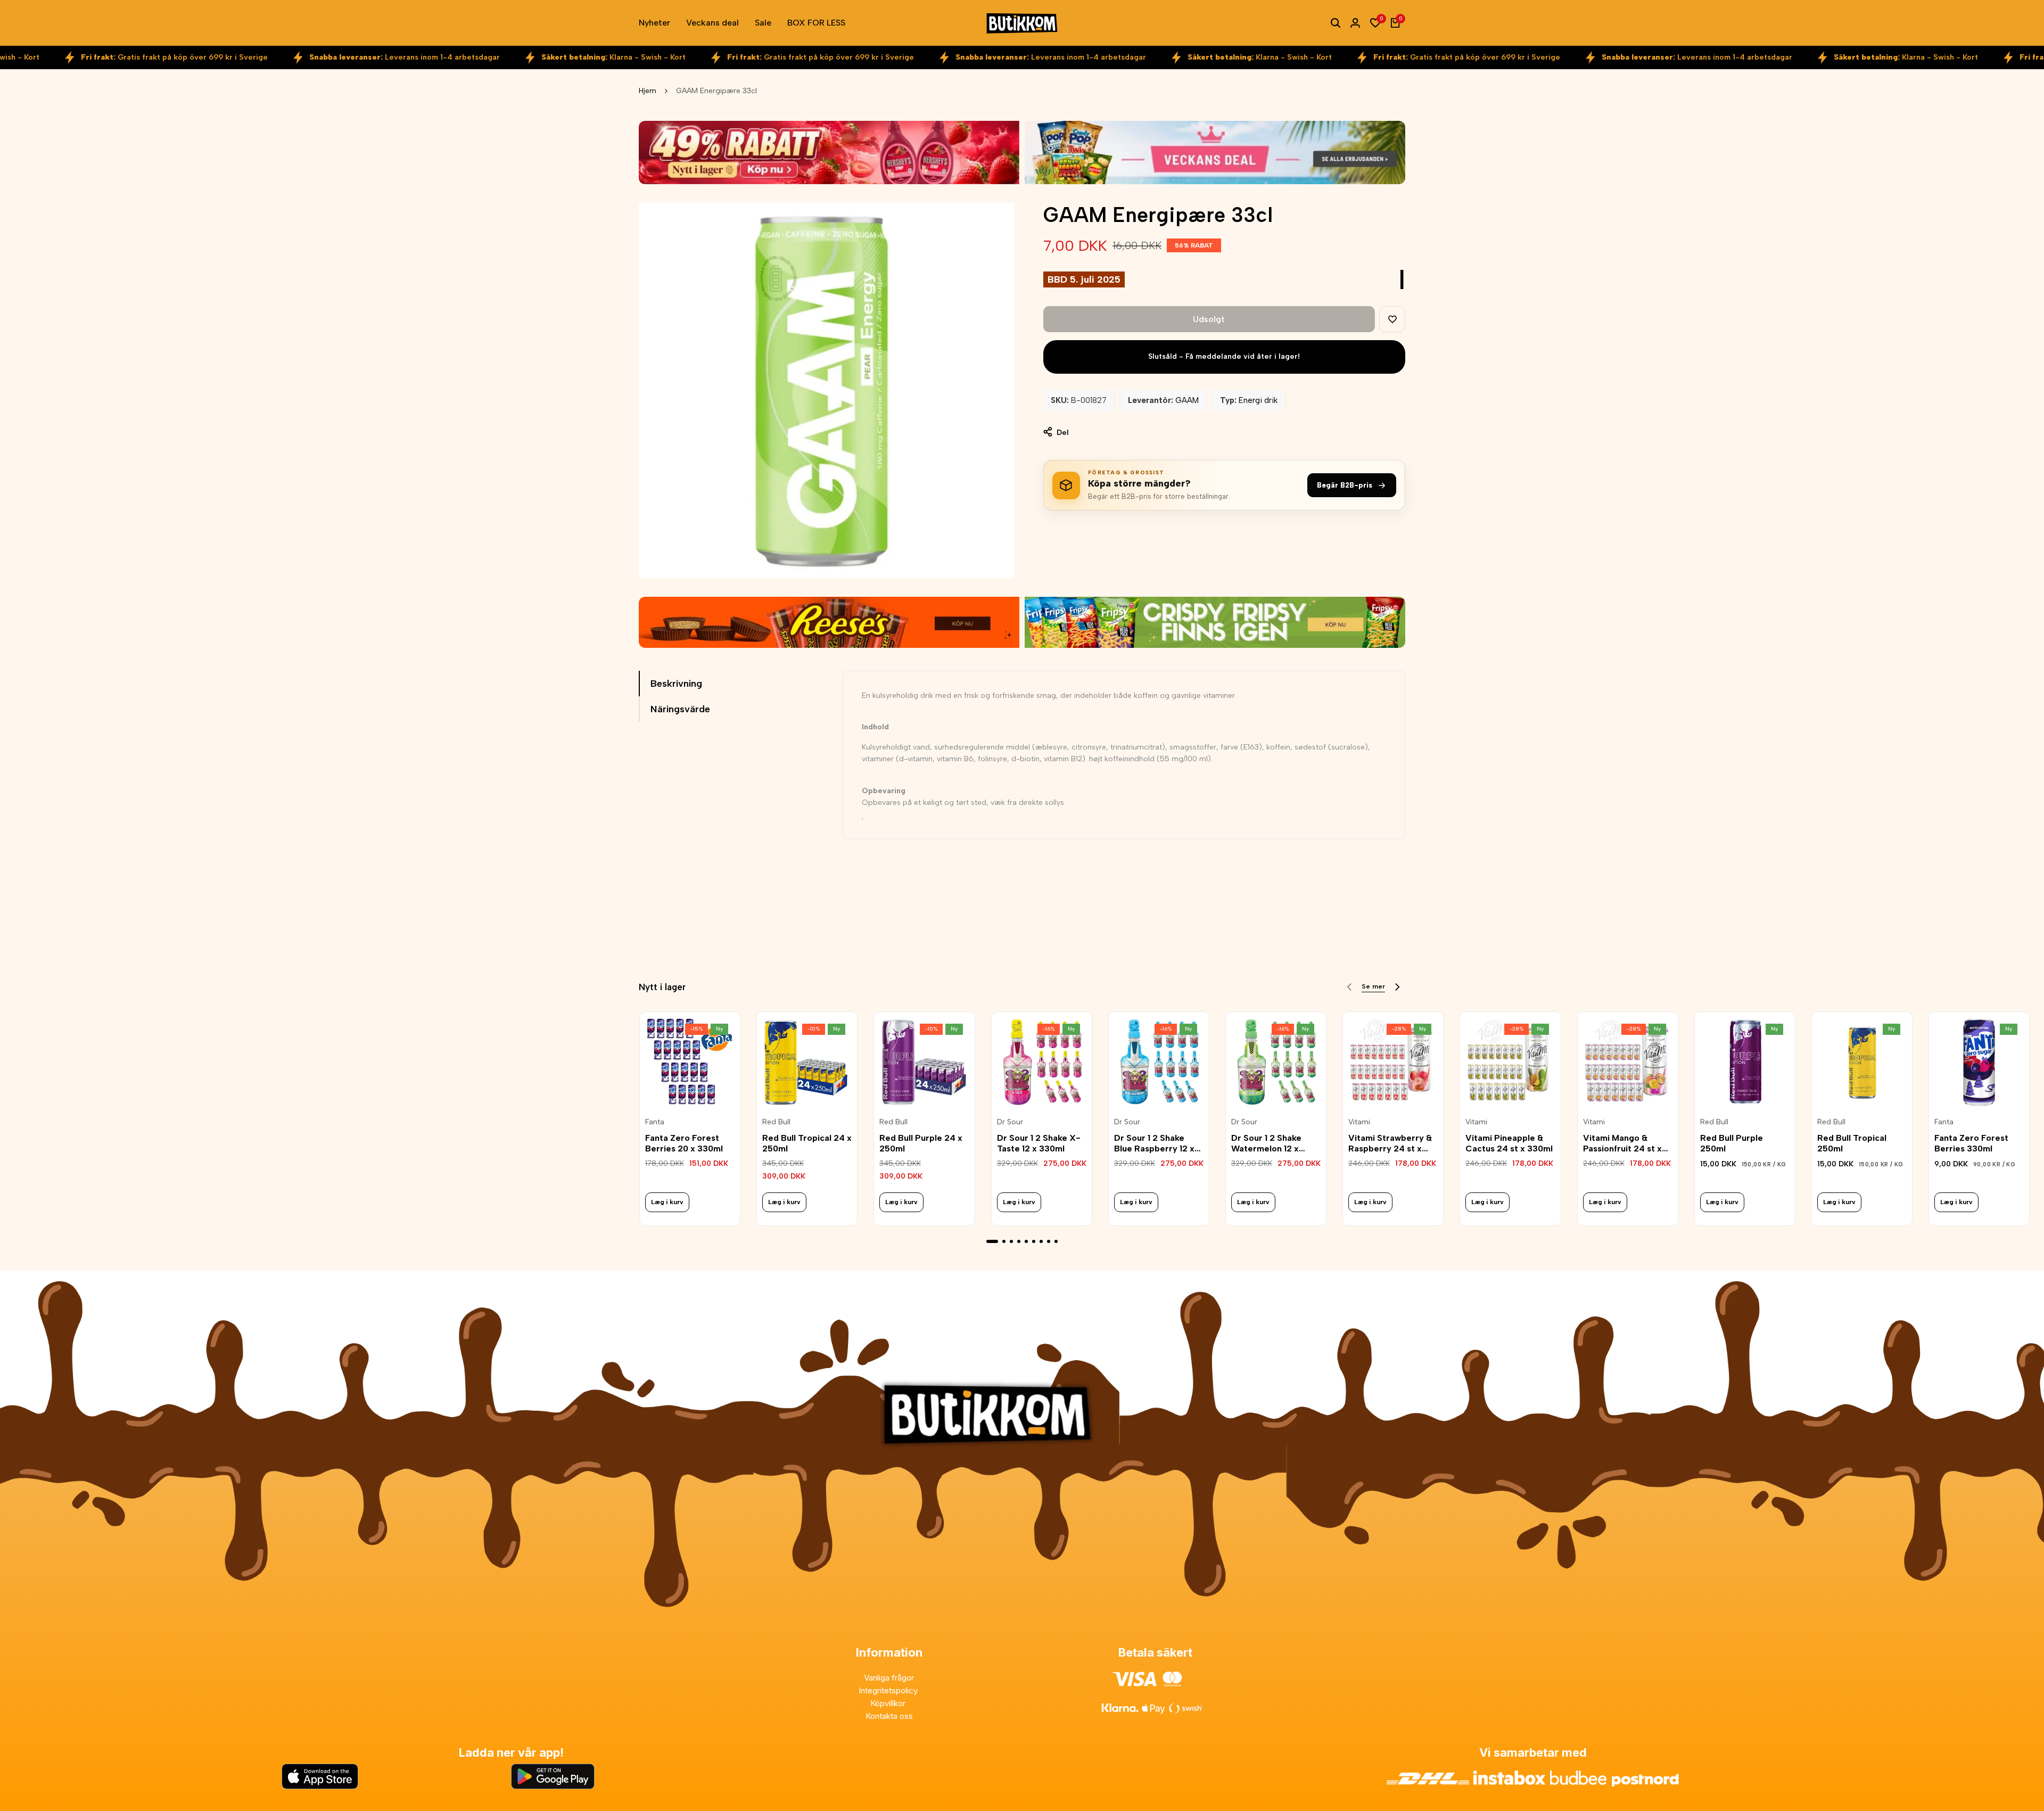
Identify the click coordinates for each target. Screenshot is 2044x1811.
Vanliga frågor (889, 1678)
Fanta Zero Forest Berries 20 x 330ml (684, 1143)
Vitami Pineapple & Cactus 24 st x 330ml (1509, 1143)
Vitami (1359, 1122)
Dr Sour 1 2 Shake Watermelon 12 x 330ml (1266, 1143)
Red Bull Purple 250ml (1732, 1143)
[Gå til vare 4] (1019, 1241)
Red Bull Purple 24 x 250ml (921, 1143)
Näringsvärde (680, 709)
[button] (1392, 319)
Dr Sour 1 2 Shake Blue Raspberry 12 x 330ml (1154, 1143)
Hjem (648, 91)
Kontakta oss (889, 1716)
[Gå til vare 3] (1011, 1241)
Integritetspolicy (889, 1690)
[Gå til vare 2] (1004, 1241)
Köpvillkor (889, 1703)
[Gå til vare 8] (1049, 1241)
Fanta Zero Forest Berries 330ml (1971, 1143)
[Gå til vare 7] (1041, 1241)
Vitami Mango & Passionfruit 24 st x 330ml (1622, 1143)
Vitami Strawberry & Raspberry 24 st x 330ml (1390, 1143)
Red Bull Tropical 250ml (1852, 1143)
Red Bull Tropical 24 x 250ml (807, 1143)
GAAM (1187, 400)
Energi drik (1258, 400)
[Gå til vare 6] (1034, 1241)
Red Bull (776, 1122)
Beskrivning (676, 684)
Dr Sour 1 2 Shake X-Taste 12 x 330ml (1039, 1143)
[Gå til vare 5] (1026, 1241)
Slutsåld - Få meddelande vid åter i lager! (1224, 356)
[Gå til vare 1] (992, 1241)
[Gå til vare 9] (1056, 1241)
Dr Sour (1010, 1122)
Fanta (655, 1122)
